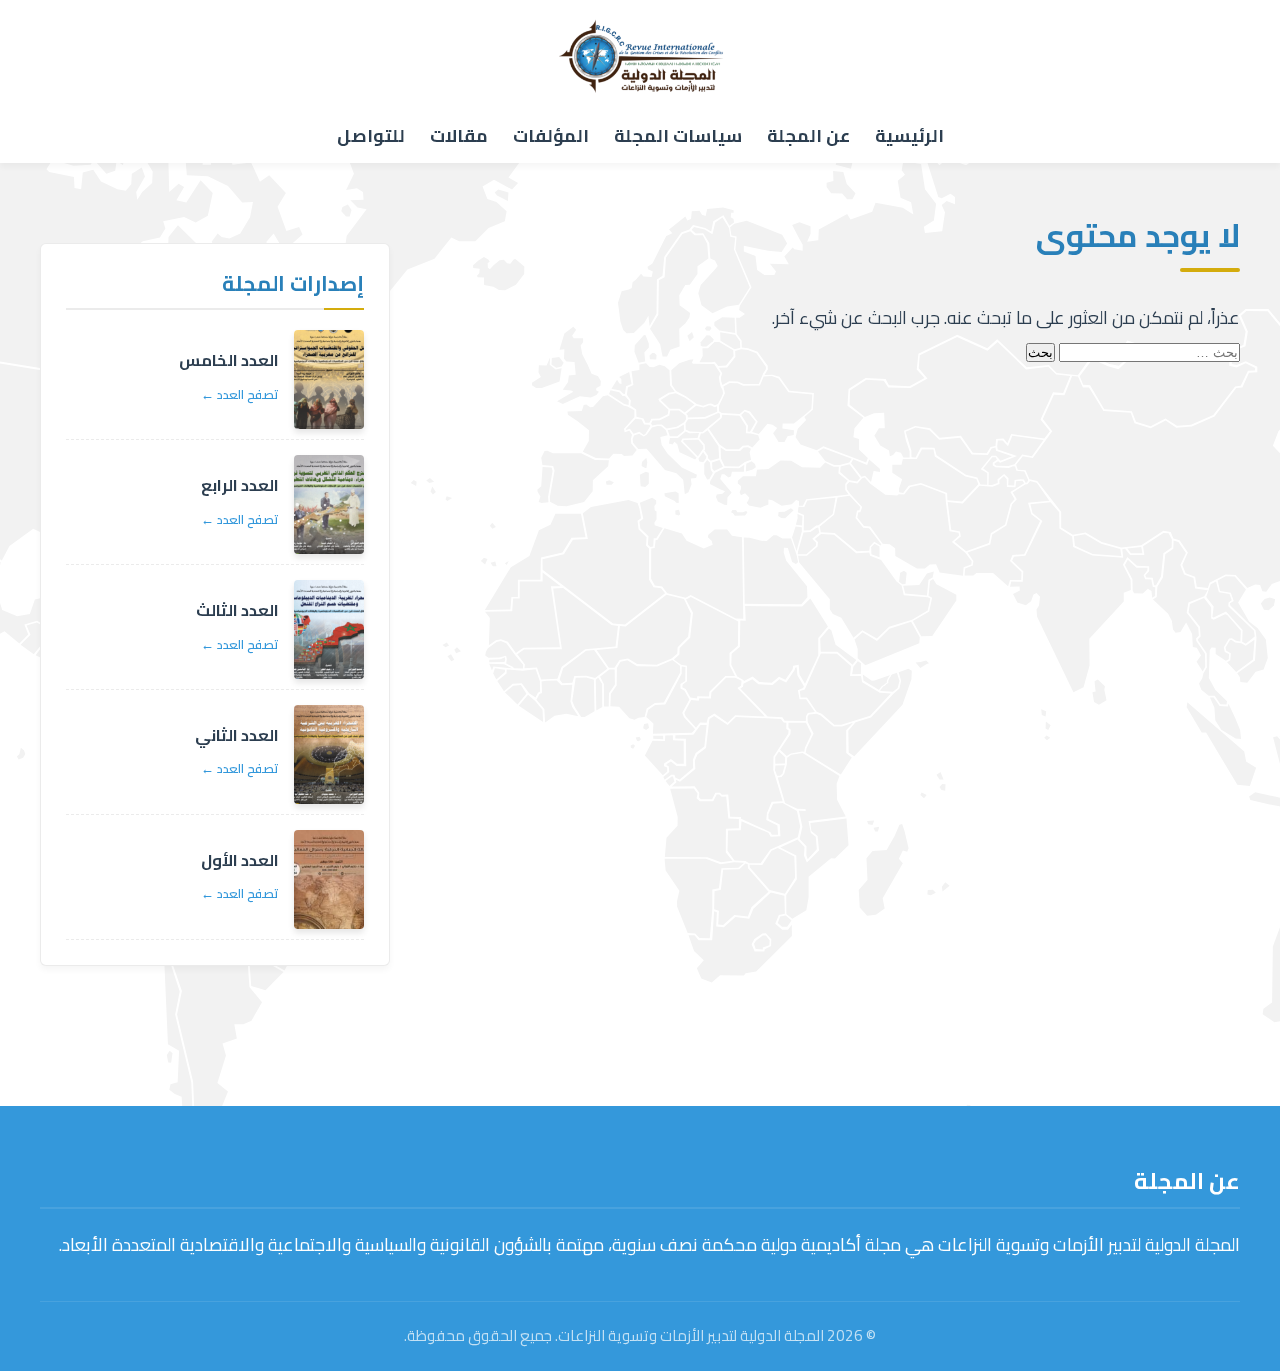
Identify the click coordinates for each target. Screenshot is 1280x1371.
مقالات (459, 135)
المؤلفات (551, 135)
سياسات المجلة (678, 135)
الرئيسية (909, 135)
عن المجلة (808, 135)
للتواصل (371, 135)
